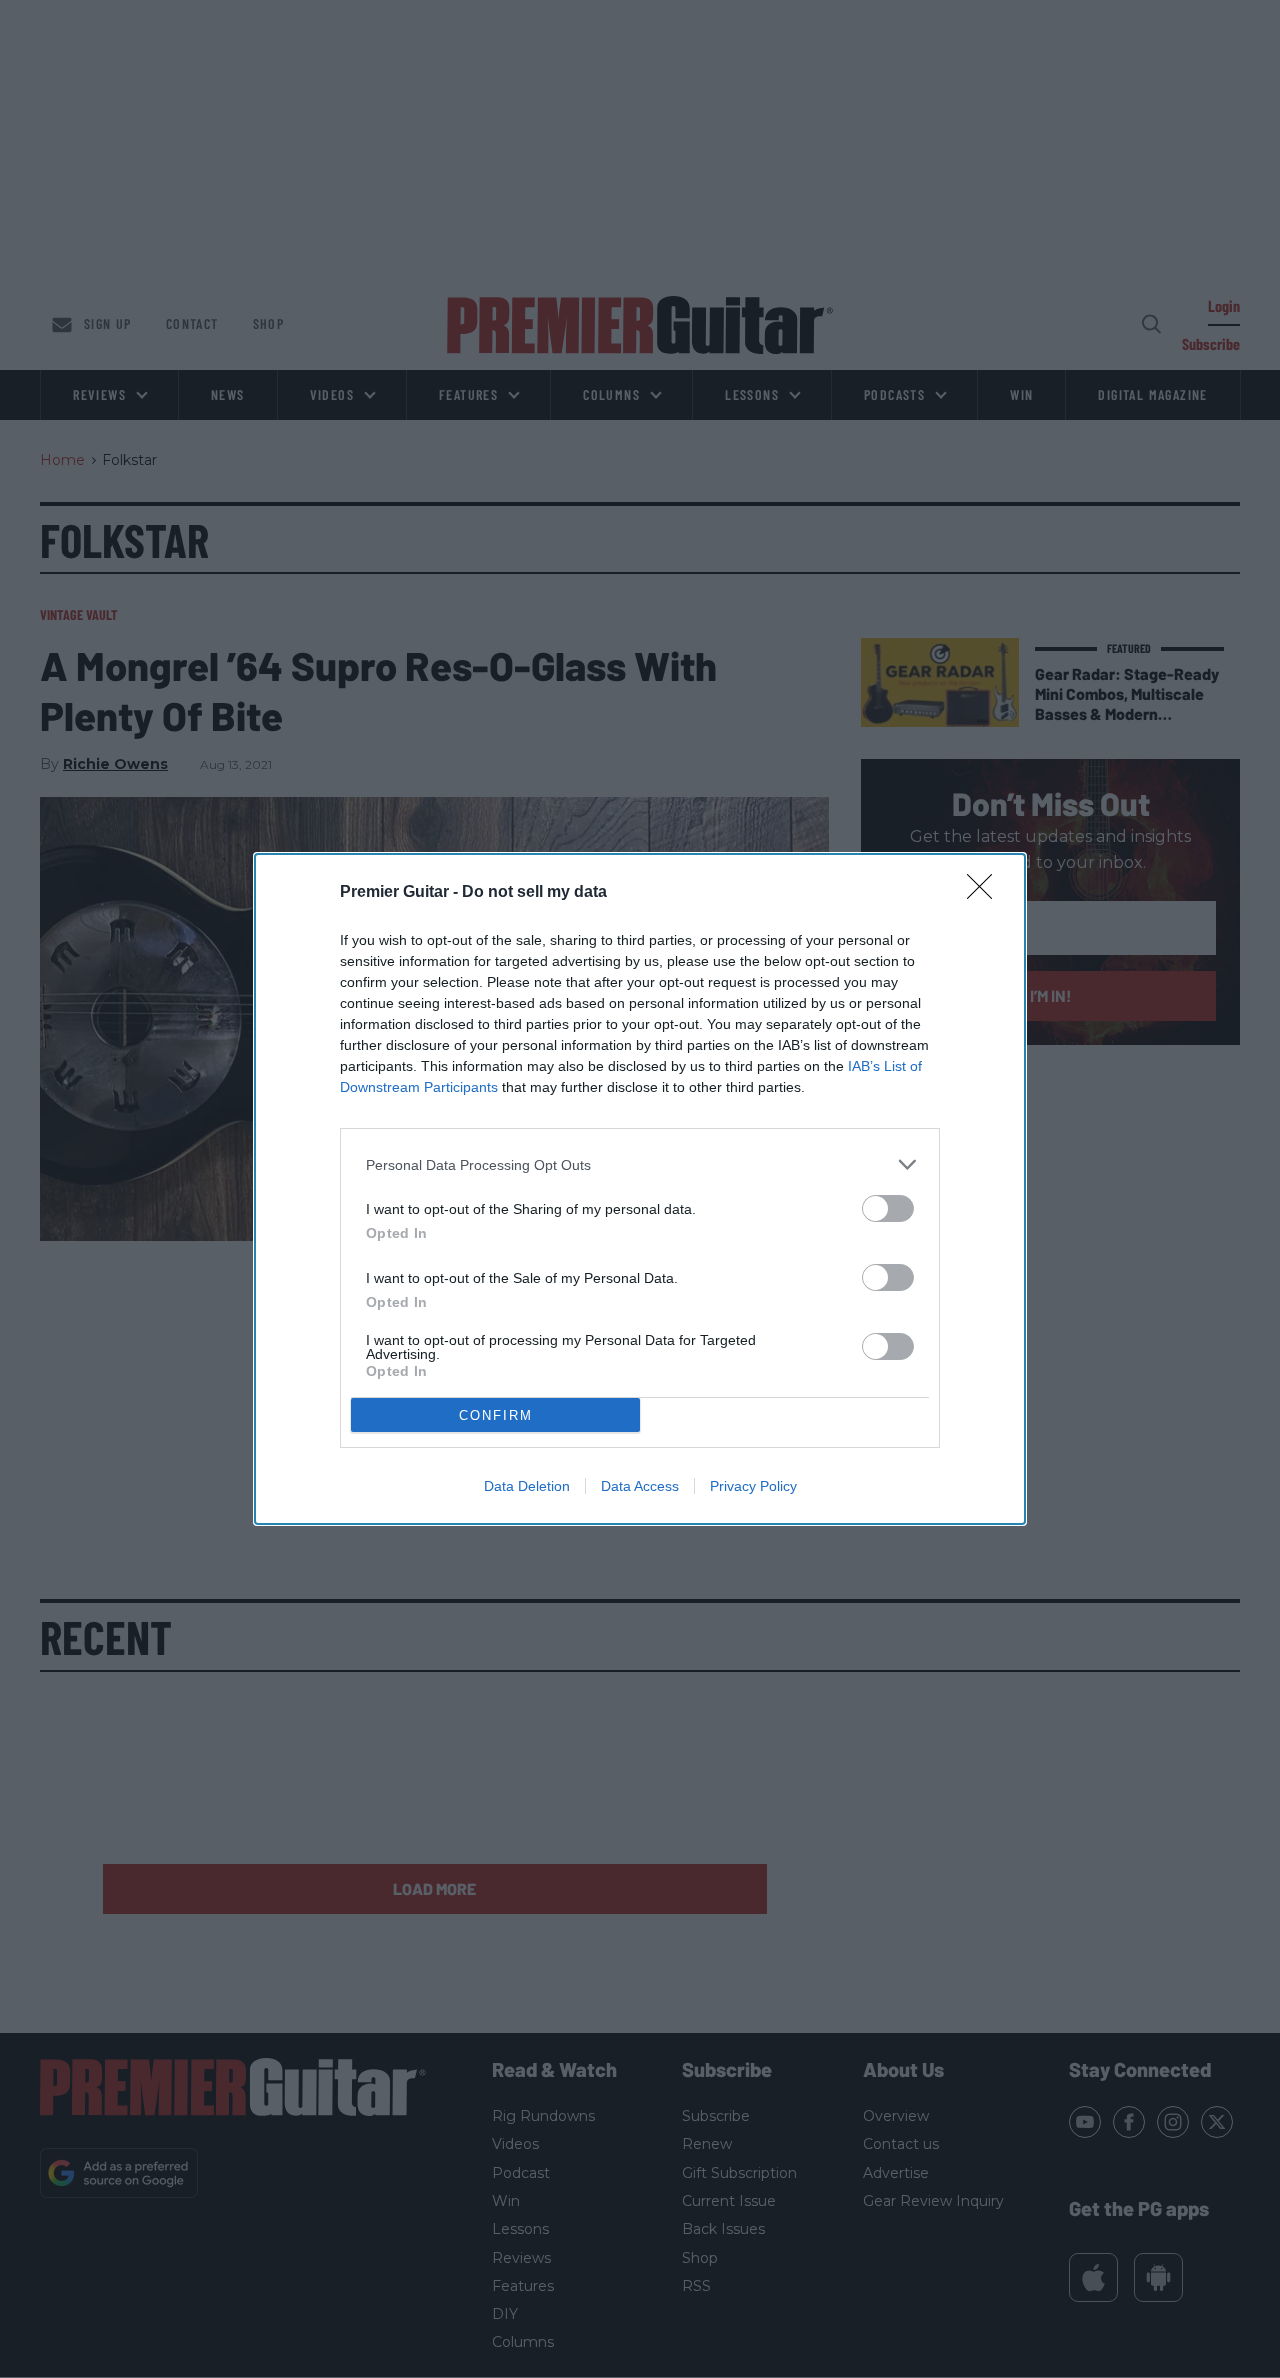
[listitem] (640, 1164)
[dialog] (640, 1189)
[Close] (986, 893)
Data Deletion (527, 1486)
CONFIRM (496, 1415)
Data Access (640, 1486)
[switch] (888, 1208)
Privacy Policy (753, 1486)
